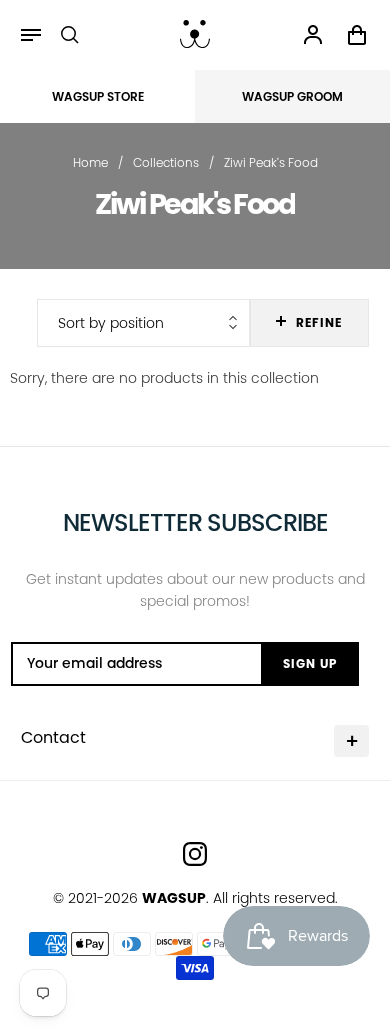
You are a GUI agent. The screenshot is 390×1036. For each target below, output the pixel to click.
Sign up (310, 663)
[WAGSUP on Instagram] (195, 854)
